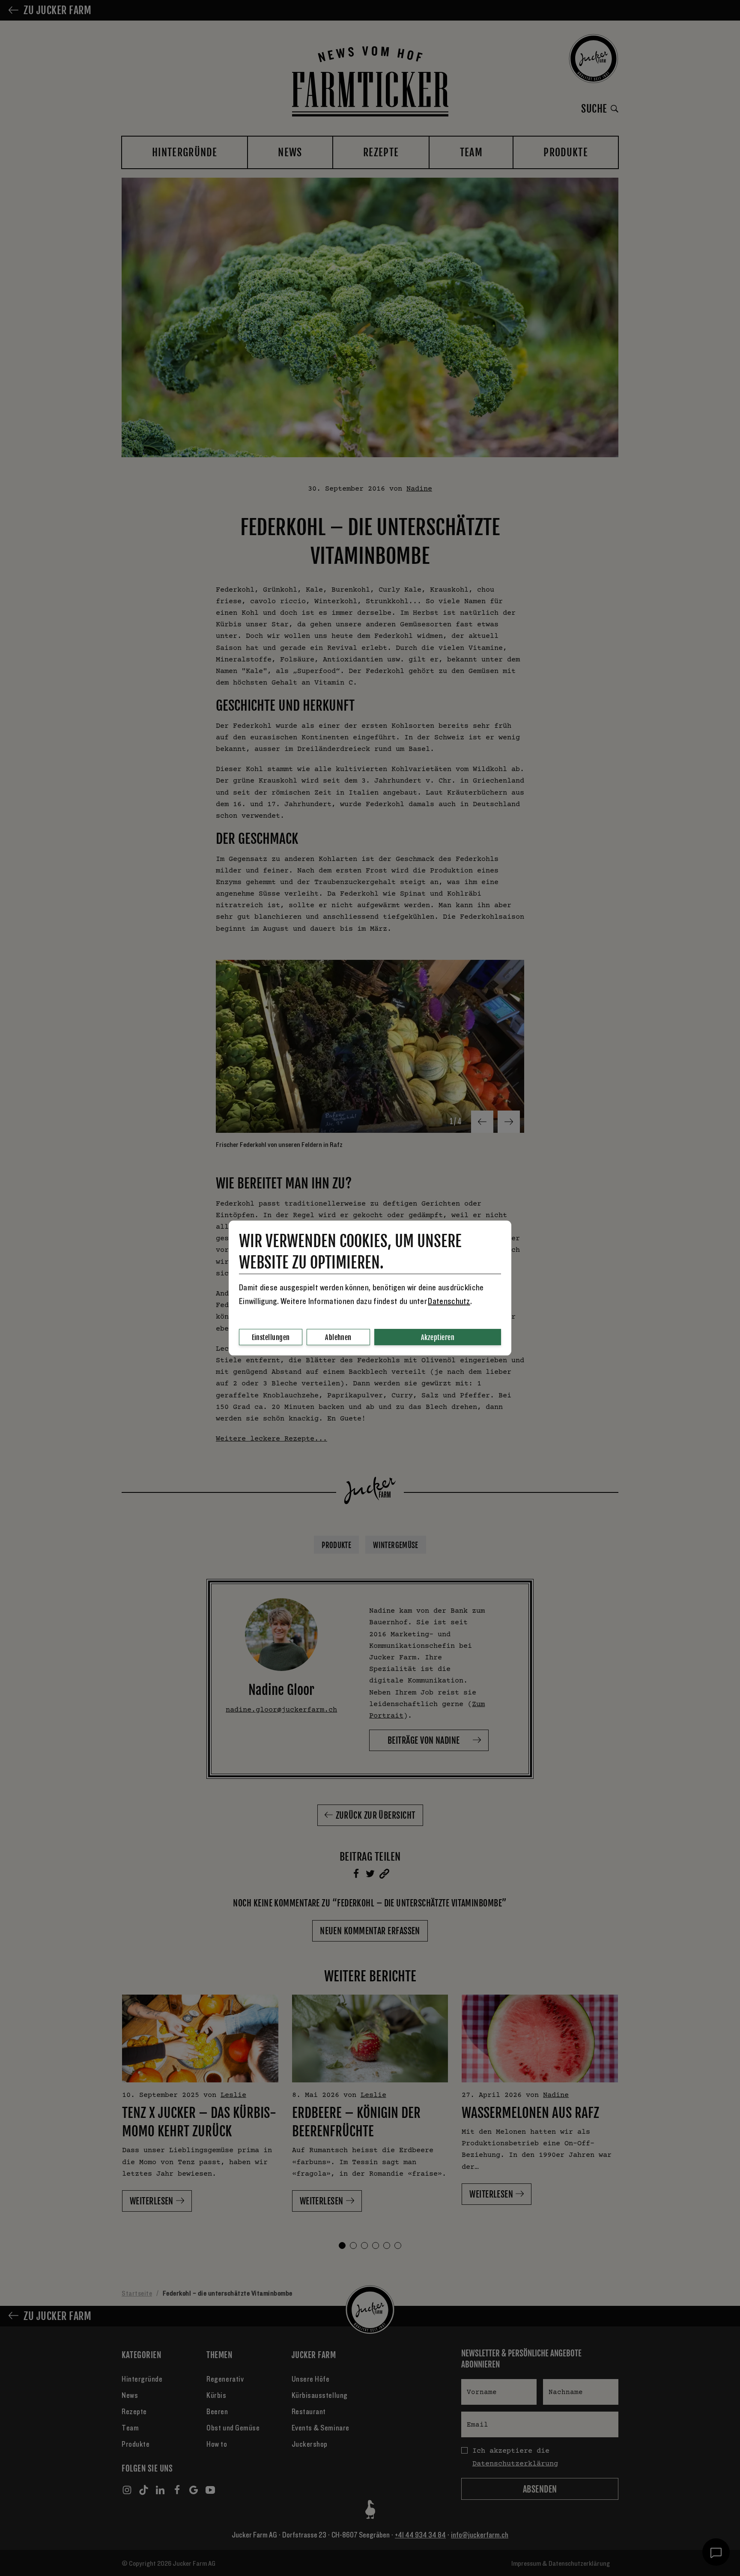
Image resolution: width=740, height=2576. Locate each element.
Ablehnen (338, 1337)
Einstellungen (271, 1337)
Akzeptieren (438, 1337)
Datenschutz (449, 1301)
